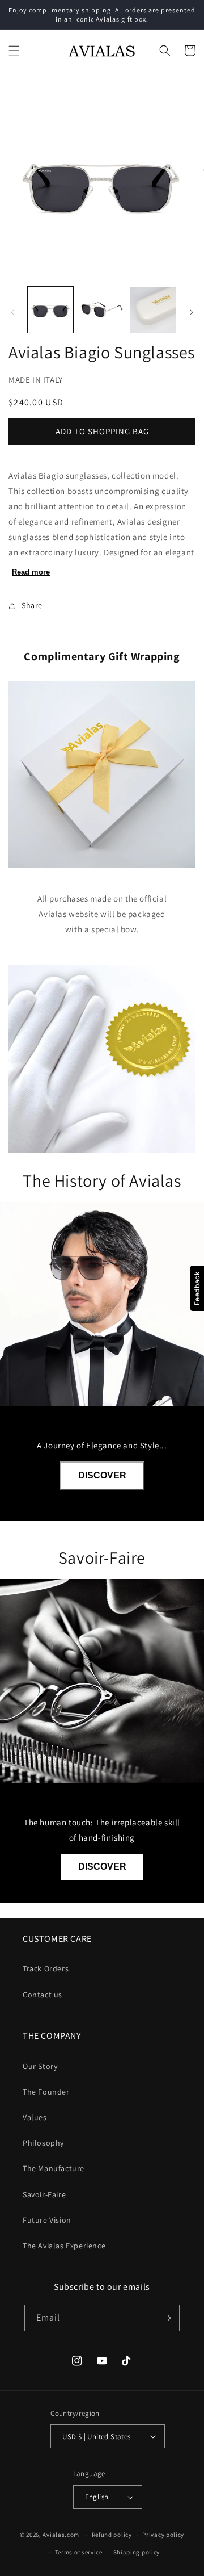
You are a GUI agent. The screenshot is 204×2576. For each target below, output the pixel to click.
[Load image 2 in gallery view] (101, 309)
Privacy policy (163, 2535)
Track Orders (46, 1968)
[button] (14, 51)
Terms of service (79, 2552)
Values (35, 2117)
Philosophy (43, 2143)
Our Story (40, 2066)
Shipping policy (137, 2552)
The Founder (46, 2092)
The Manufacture (54, 2168)
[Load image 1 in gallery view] (50, 309)
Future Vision (47, 2220)
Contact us (42, 1995)
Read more (31, 572)
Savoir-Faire (44, 2194)
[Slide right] (192, 312)
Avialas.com (61, 2535)
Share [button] (32, 605)
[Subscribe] (167, 2318)
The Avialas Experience (64, 2246)
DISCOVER (102, 1475)
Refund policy (112, 2535)
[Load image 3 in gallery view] (153, 309)
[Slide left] (12, 312)
